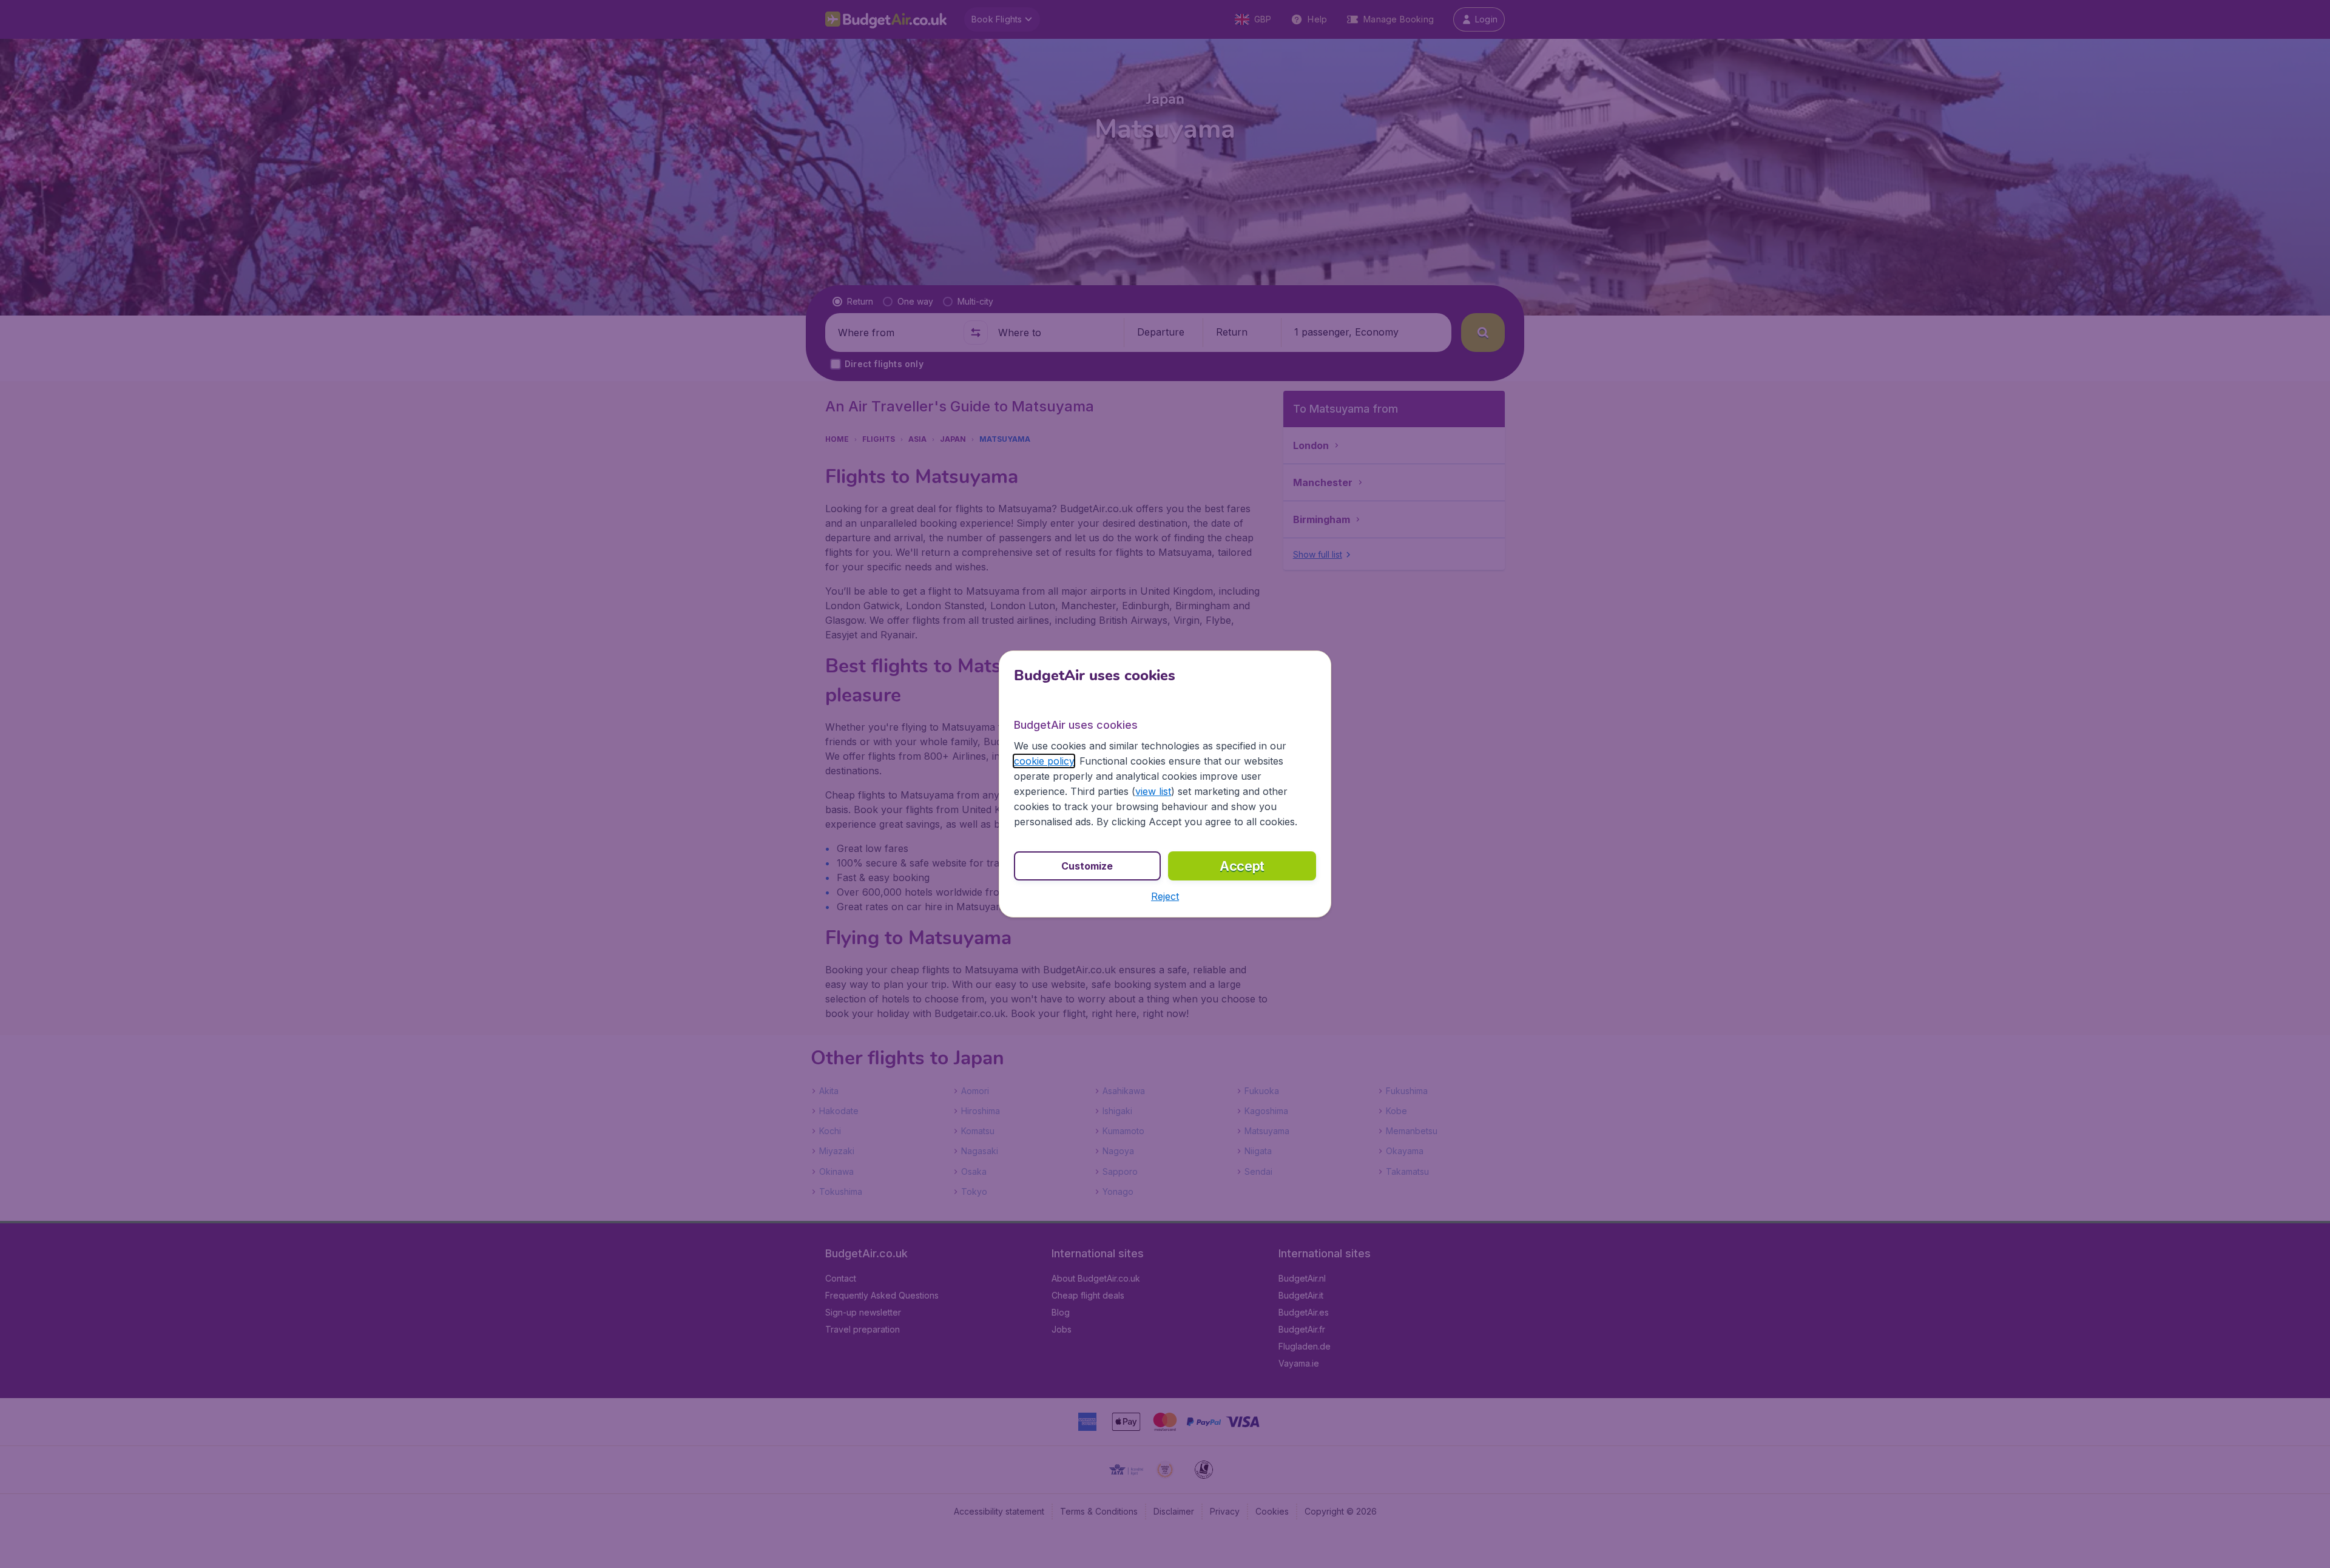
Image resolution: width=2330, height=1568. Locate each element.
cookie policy (1044, 761)
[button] (1165, 896)
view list (1153, 791)
